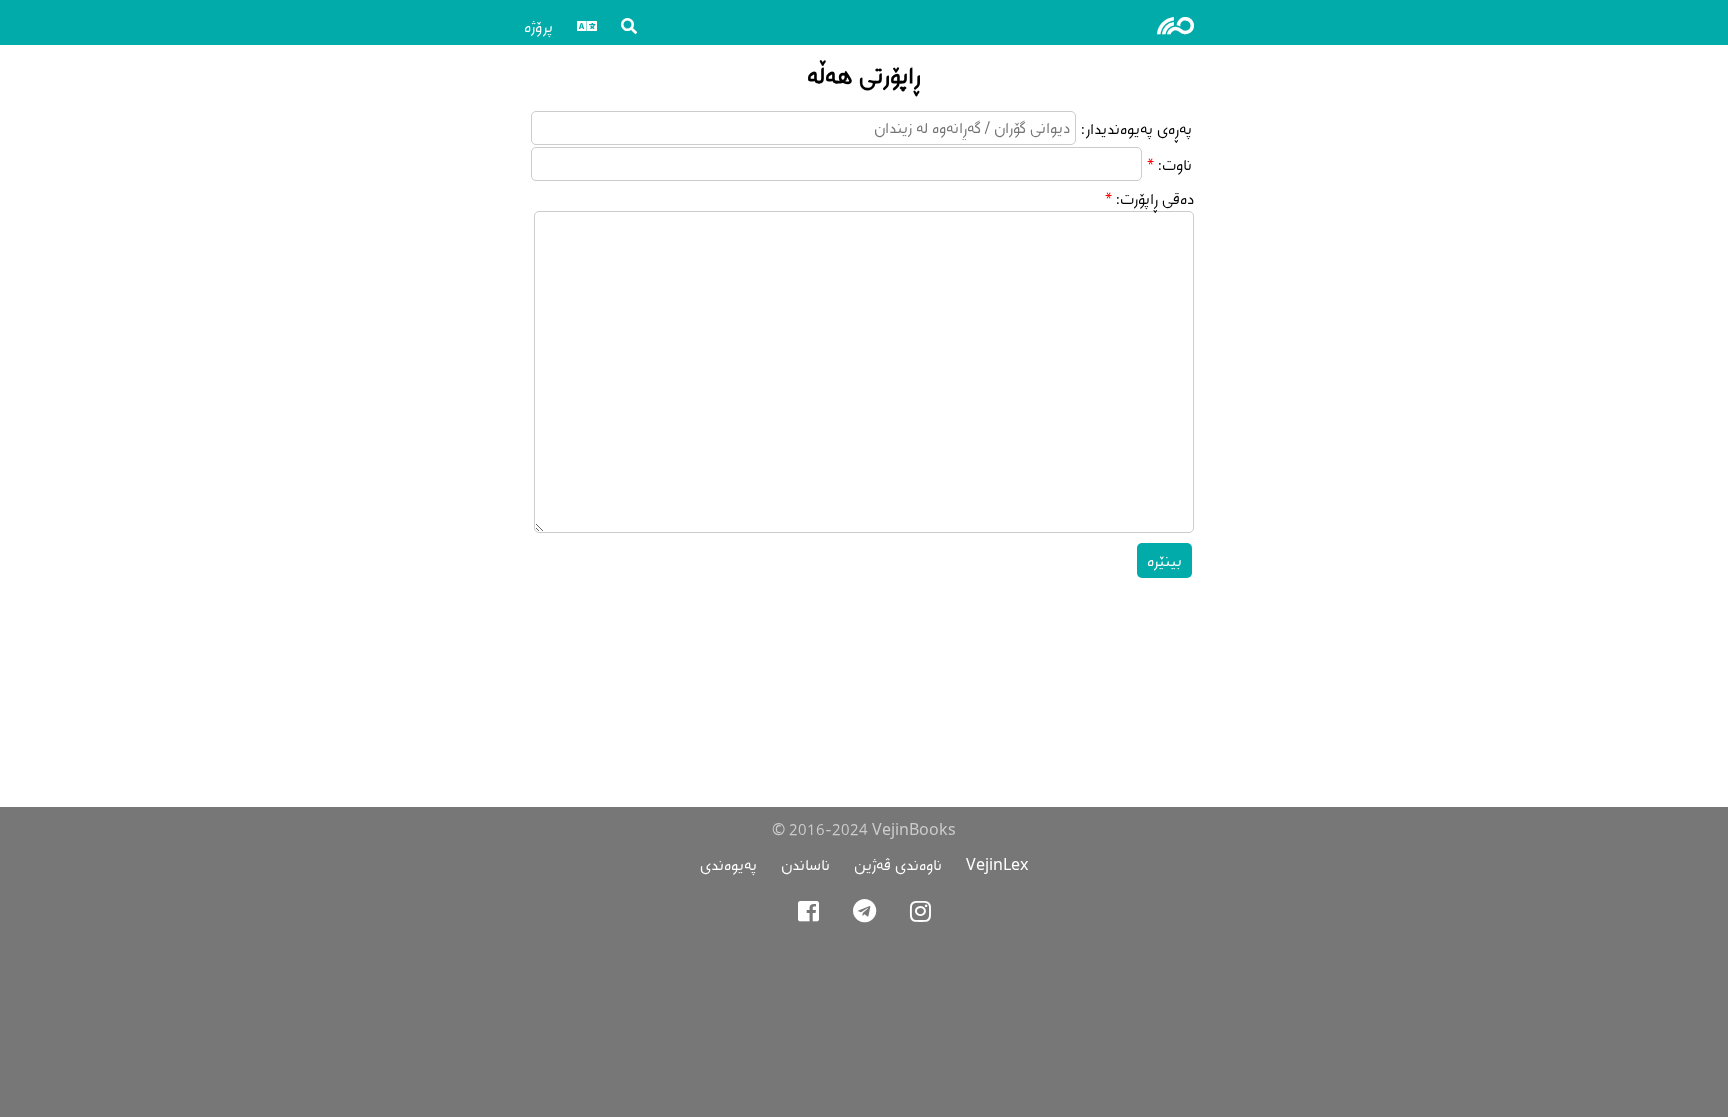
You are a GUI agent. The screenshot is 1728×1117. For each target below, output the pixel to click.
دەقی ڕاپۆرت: (1155, 198)
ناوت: (1175, 164)
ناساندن (805, 864)
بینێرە (1164, 560)
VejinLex (997, 864)
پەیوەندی (728, 864)
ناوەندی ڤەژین (898, 864)
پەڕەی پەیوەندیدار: (1136, 128)
